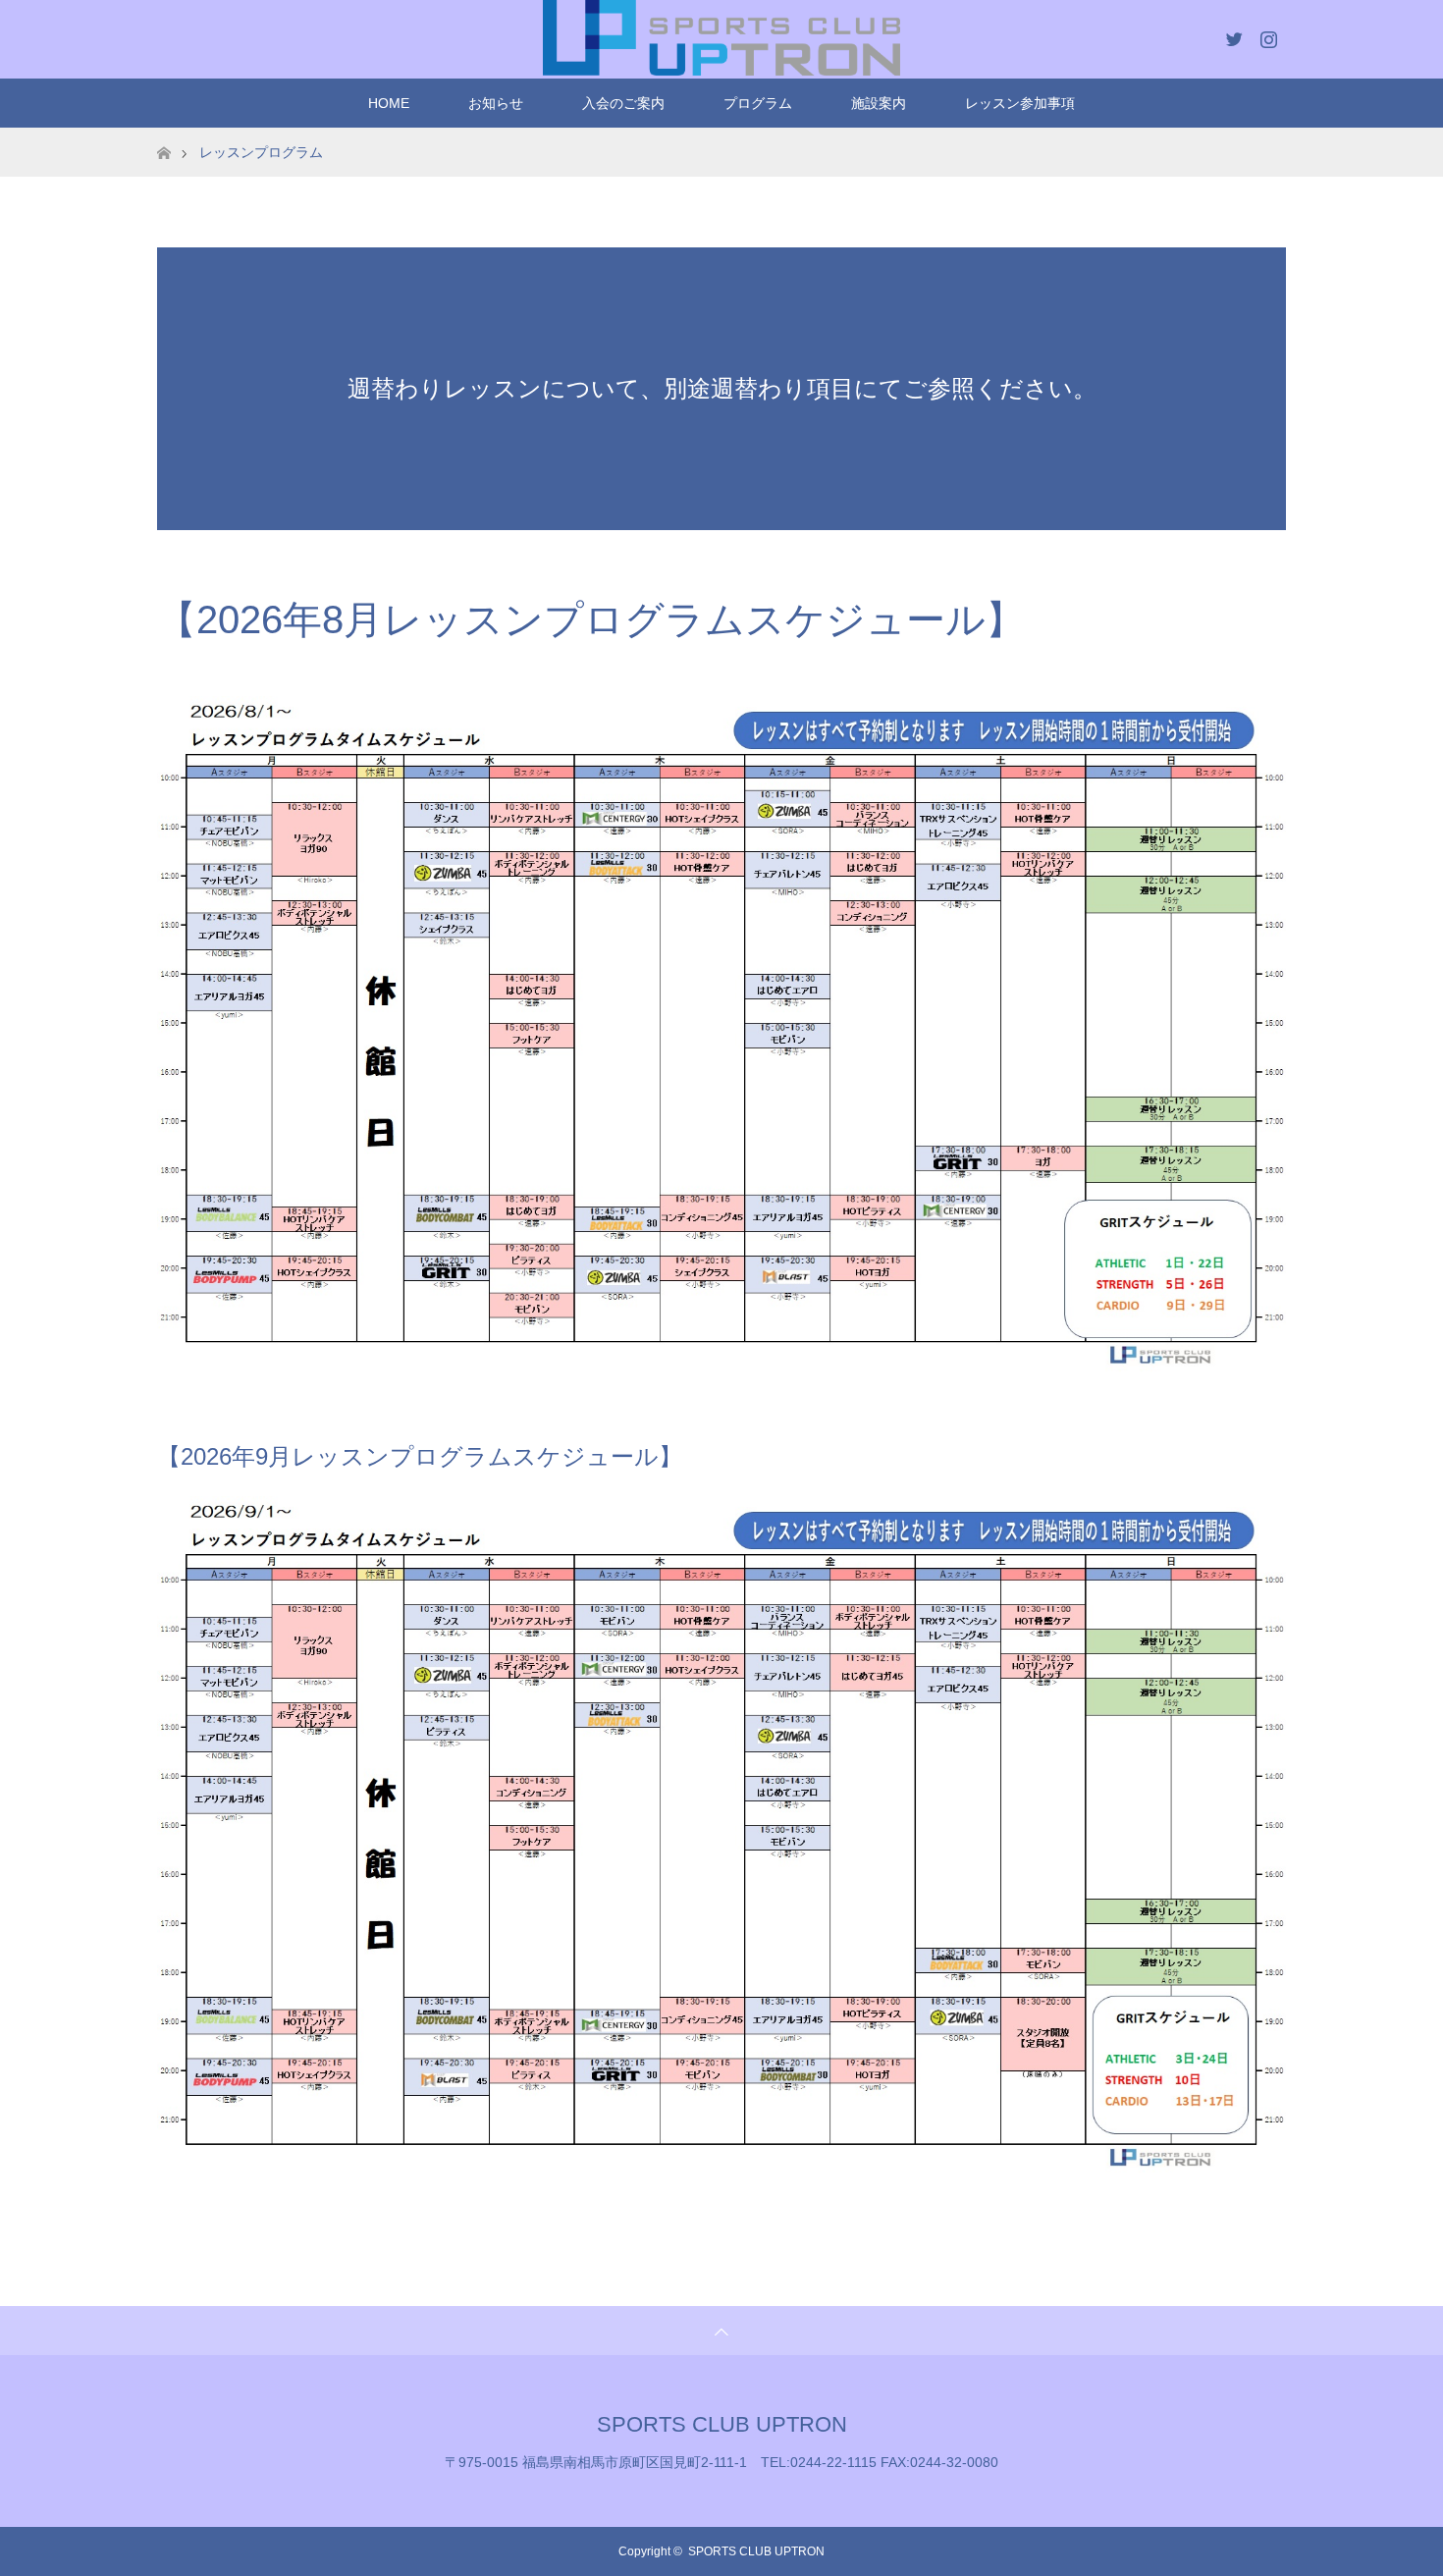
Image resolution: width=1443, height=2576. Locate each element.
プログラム (758, 103)
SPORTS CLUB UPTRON (722, 2424)
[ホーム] (163, 135)
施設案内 (879, 103)
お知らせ (496, 103)
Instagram (1266, 35)
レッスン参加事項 (1020, 103)
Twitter (1232, 35)
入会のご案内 (623, 103)
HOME (389, 103)
